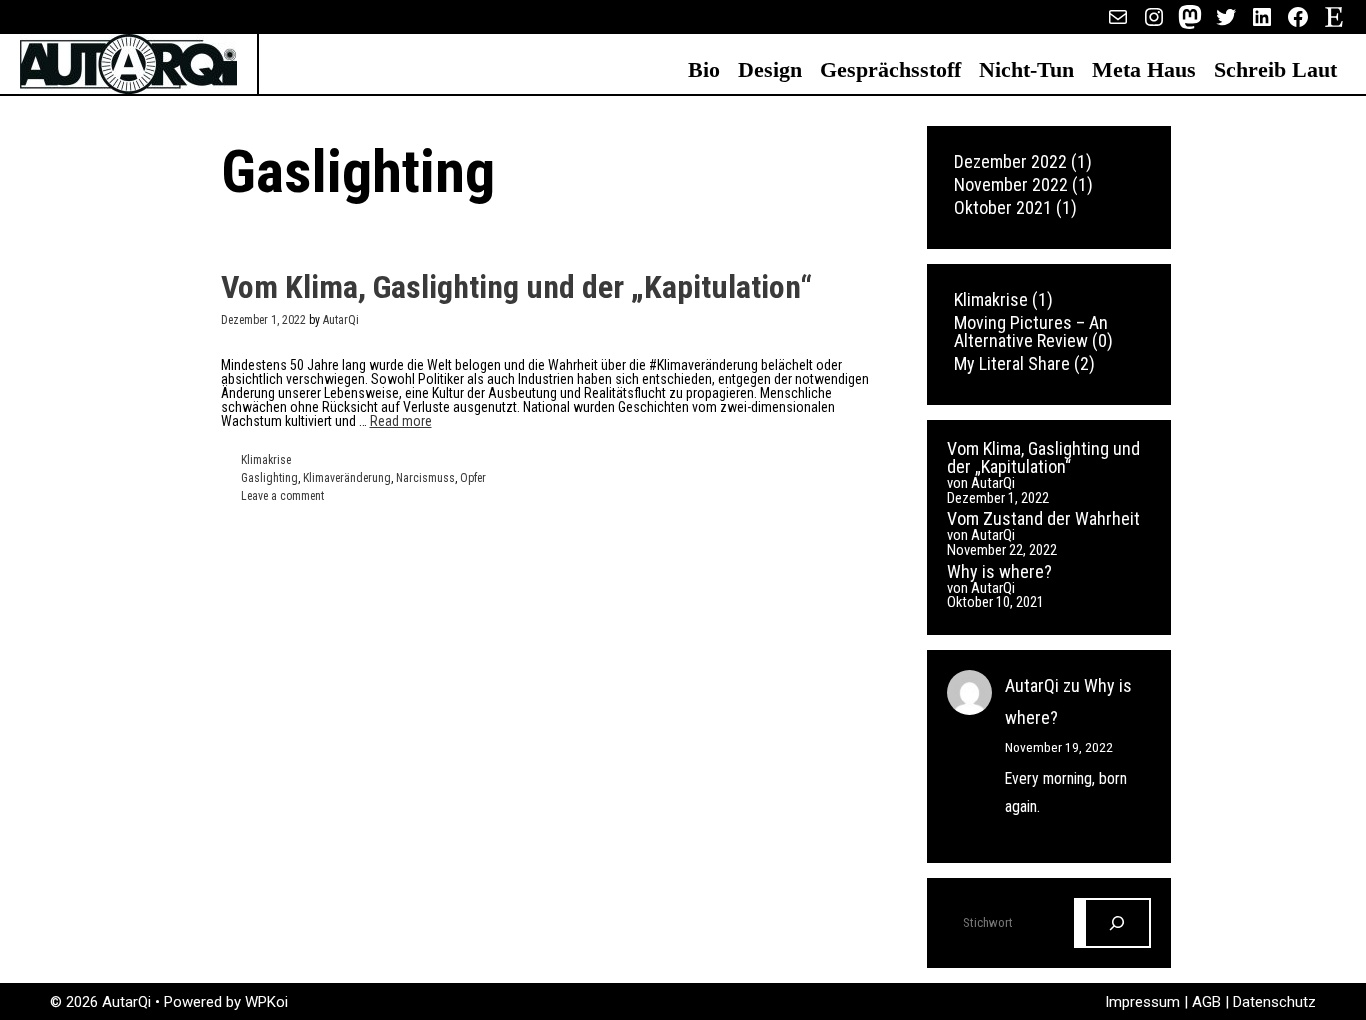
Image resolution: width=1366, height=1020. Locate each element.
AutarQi (1032, 685)
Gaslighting (269, 478)
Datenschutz (1274, 1002)
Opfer (473, 478)
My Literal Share (1012, 363)
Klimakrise (266, 460)
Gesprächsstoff (890, 69)
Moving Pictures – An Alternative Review (1031, 331)
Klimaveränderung (347, 478)
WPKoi (266, 1002)
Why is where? (999, 571)
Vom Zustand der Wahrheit (1043, 518)
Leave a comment (282, 496)
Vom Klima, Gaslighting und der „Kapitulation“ (516, 287)
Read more (401, 421)
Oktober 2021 (1003, 207)
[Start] (1117, 922)
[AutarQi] (128, 63)
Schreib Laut (1275, 69)
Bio (704, 69)
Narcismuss (425, 478)
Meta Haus (1144, 69)
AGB (1208, 1002)
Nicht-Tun (1026, 69)
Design (770, 69)
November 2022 (1011, 184)
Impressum (1144, 1002)
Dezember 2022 (1010, 161)
